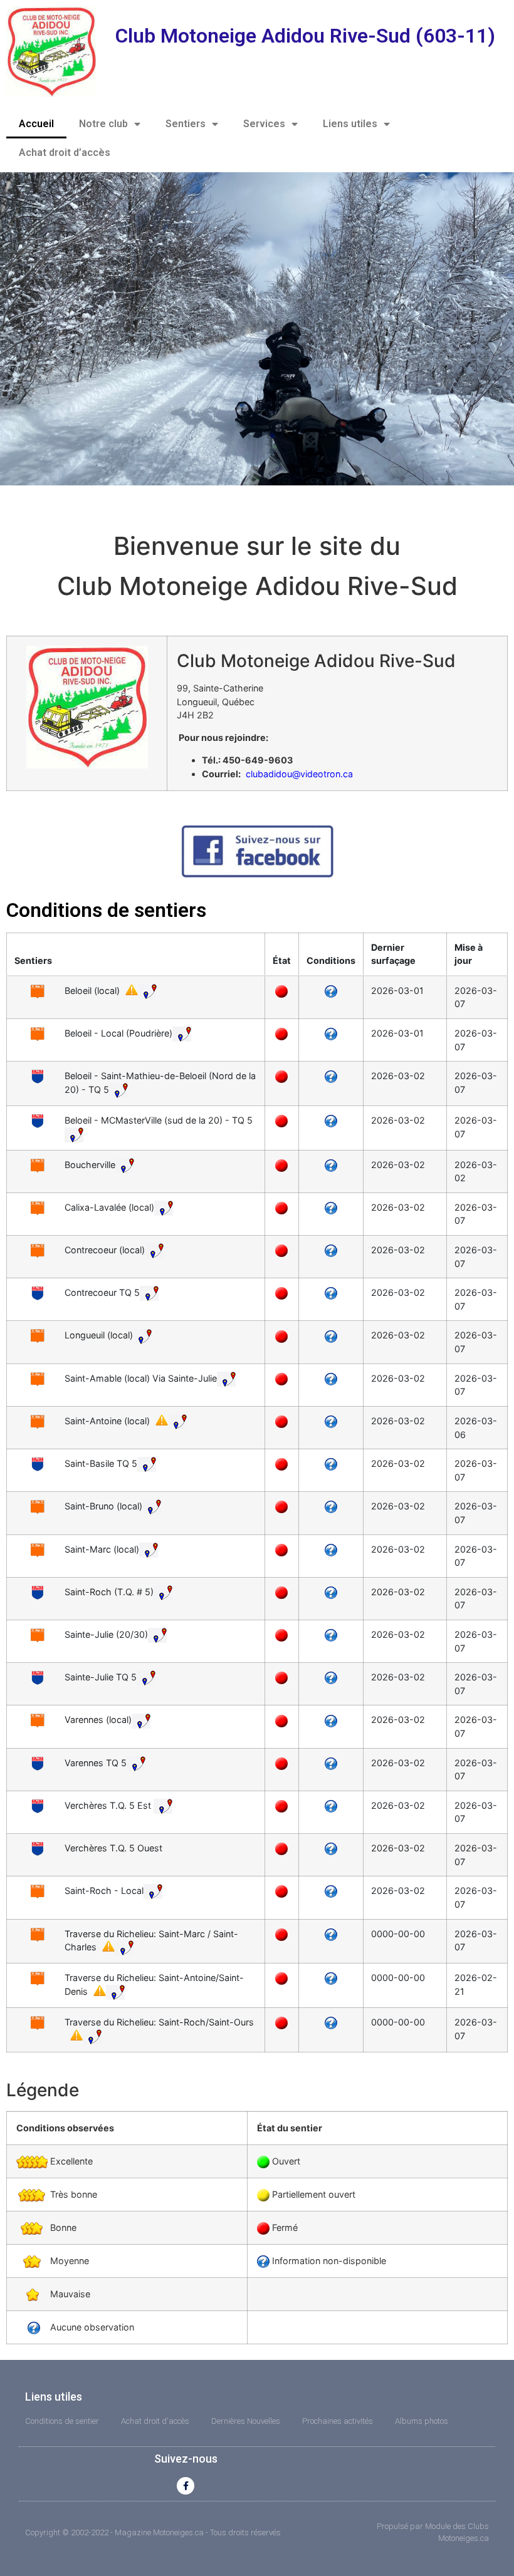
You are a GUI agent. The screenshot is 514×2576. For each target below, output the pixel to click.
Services (264, 124)
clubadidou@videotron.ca (299, 774)
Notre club (103, 124)
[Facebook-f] (186, 2486)
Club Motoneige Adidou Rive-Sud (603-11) (305, 36)
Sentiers (186, 124)
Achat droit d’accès (65, 153)
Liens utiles (350, 124)
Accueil (36, 124)
